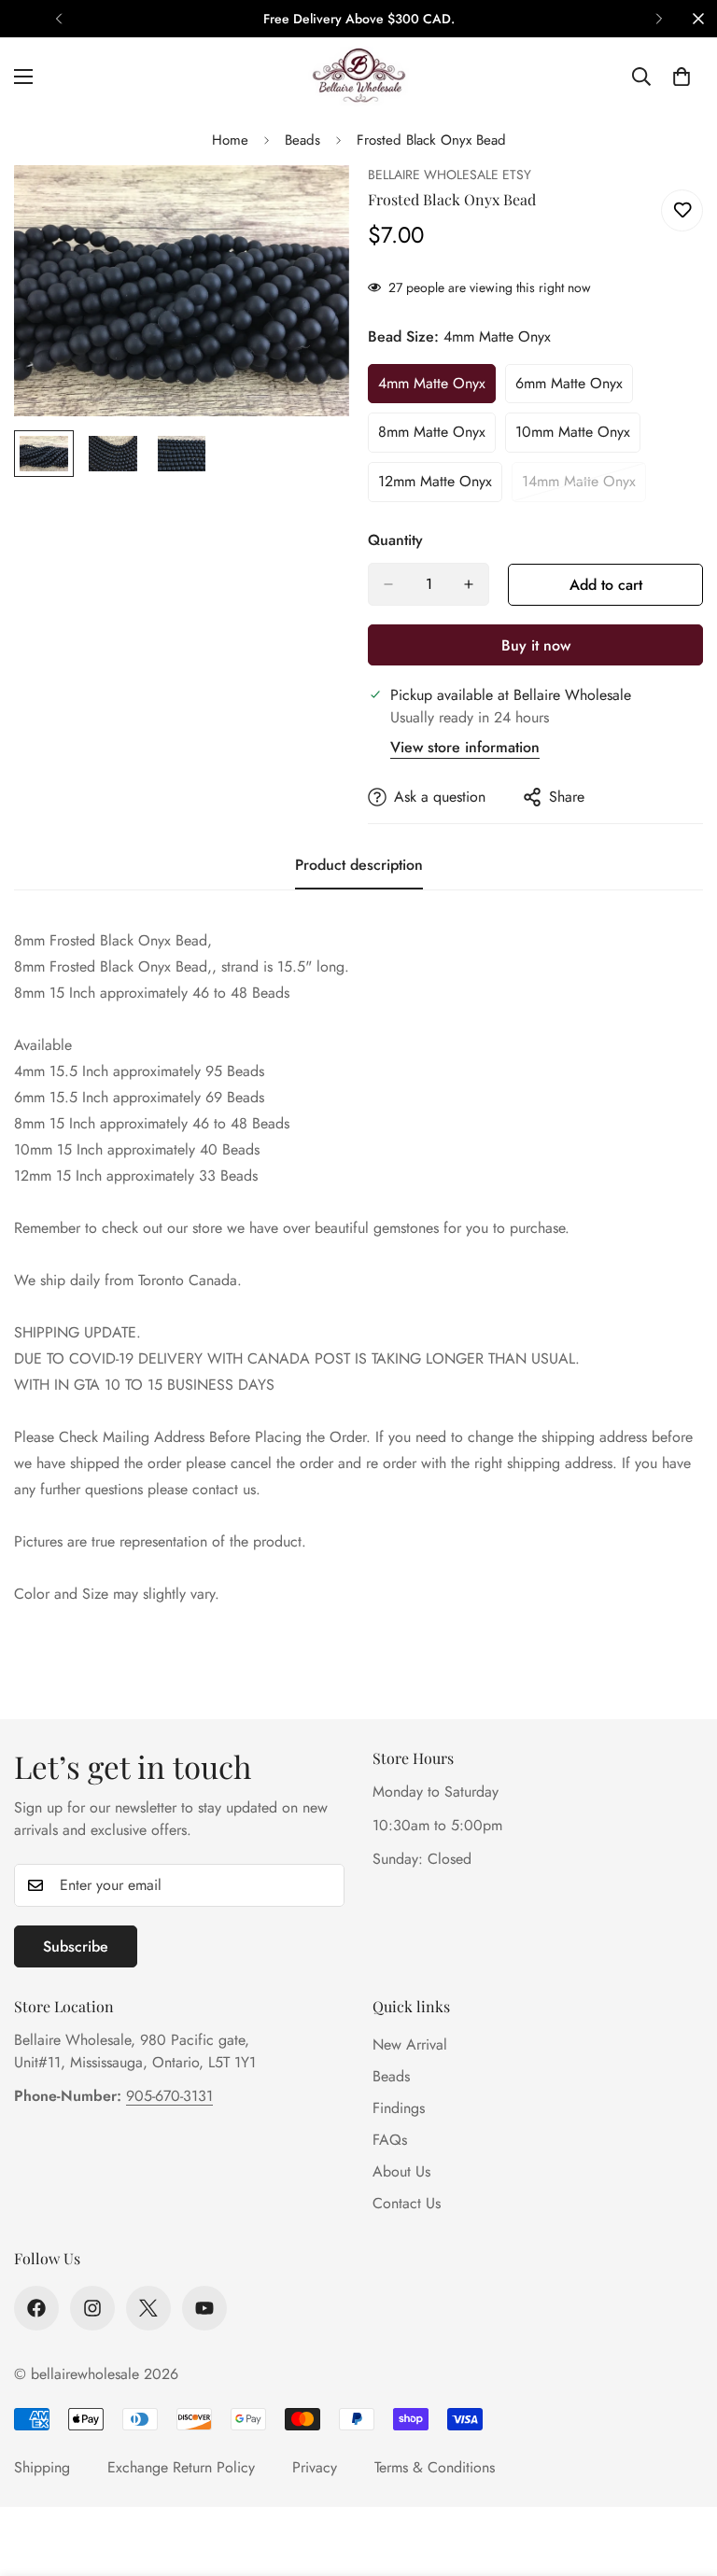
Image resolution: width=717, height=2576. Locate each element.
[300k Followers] (36, 2308)
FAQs (390, 2140)
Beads (302, 140)
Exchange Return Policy (181, 2467)
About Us (401, 2171)
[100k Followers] (92, 2308)
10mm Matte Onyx (578, 437)
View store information (465, 747)
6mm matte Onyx (574, 388)
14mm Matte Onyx (584, 486)
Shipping (42, 2467)
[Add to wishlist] (682, 210)
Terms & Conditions (435, 2467)
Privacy (315, 2467)
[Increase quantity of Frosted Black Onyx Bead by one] (469, 584)
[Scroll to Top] (681, 2474)
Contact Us (407, 2203)
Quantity (395, 540)
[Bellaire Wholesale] (358, 77)
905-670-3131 (169, 2096)
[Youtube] (204, 2308)
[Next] (659, 19)
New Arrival (410, 2044)
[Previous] (58, 19)
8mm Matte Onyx (437, 437)
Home (230, 140)
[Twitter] (148, 2308)
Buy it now (536, 645)
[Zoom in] (309, 205)
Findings (399, 2108)
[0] (682, 77)
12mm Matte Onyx (440, 486)
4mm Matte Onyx (437, 388)
